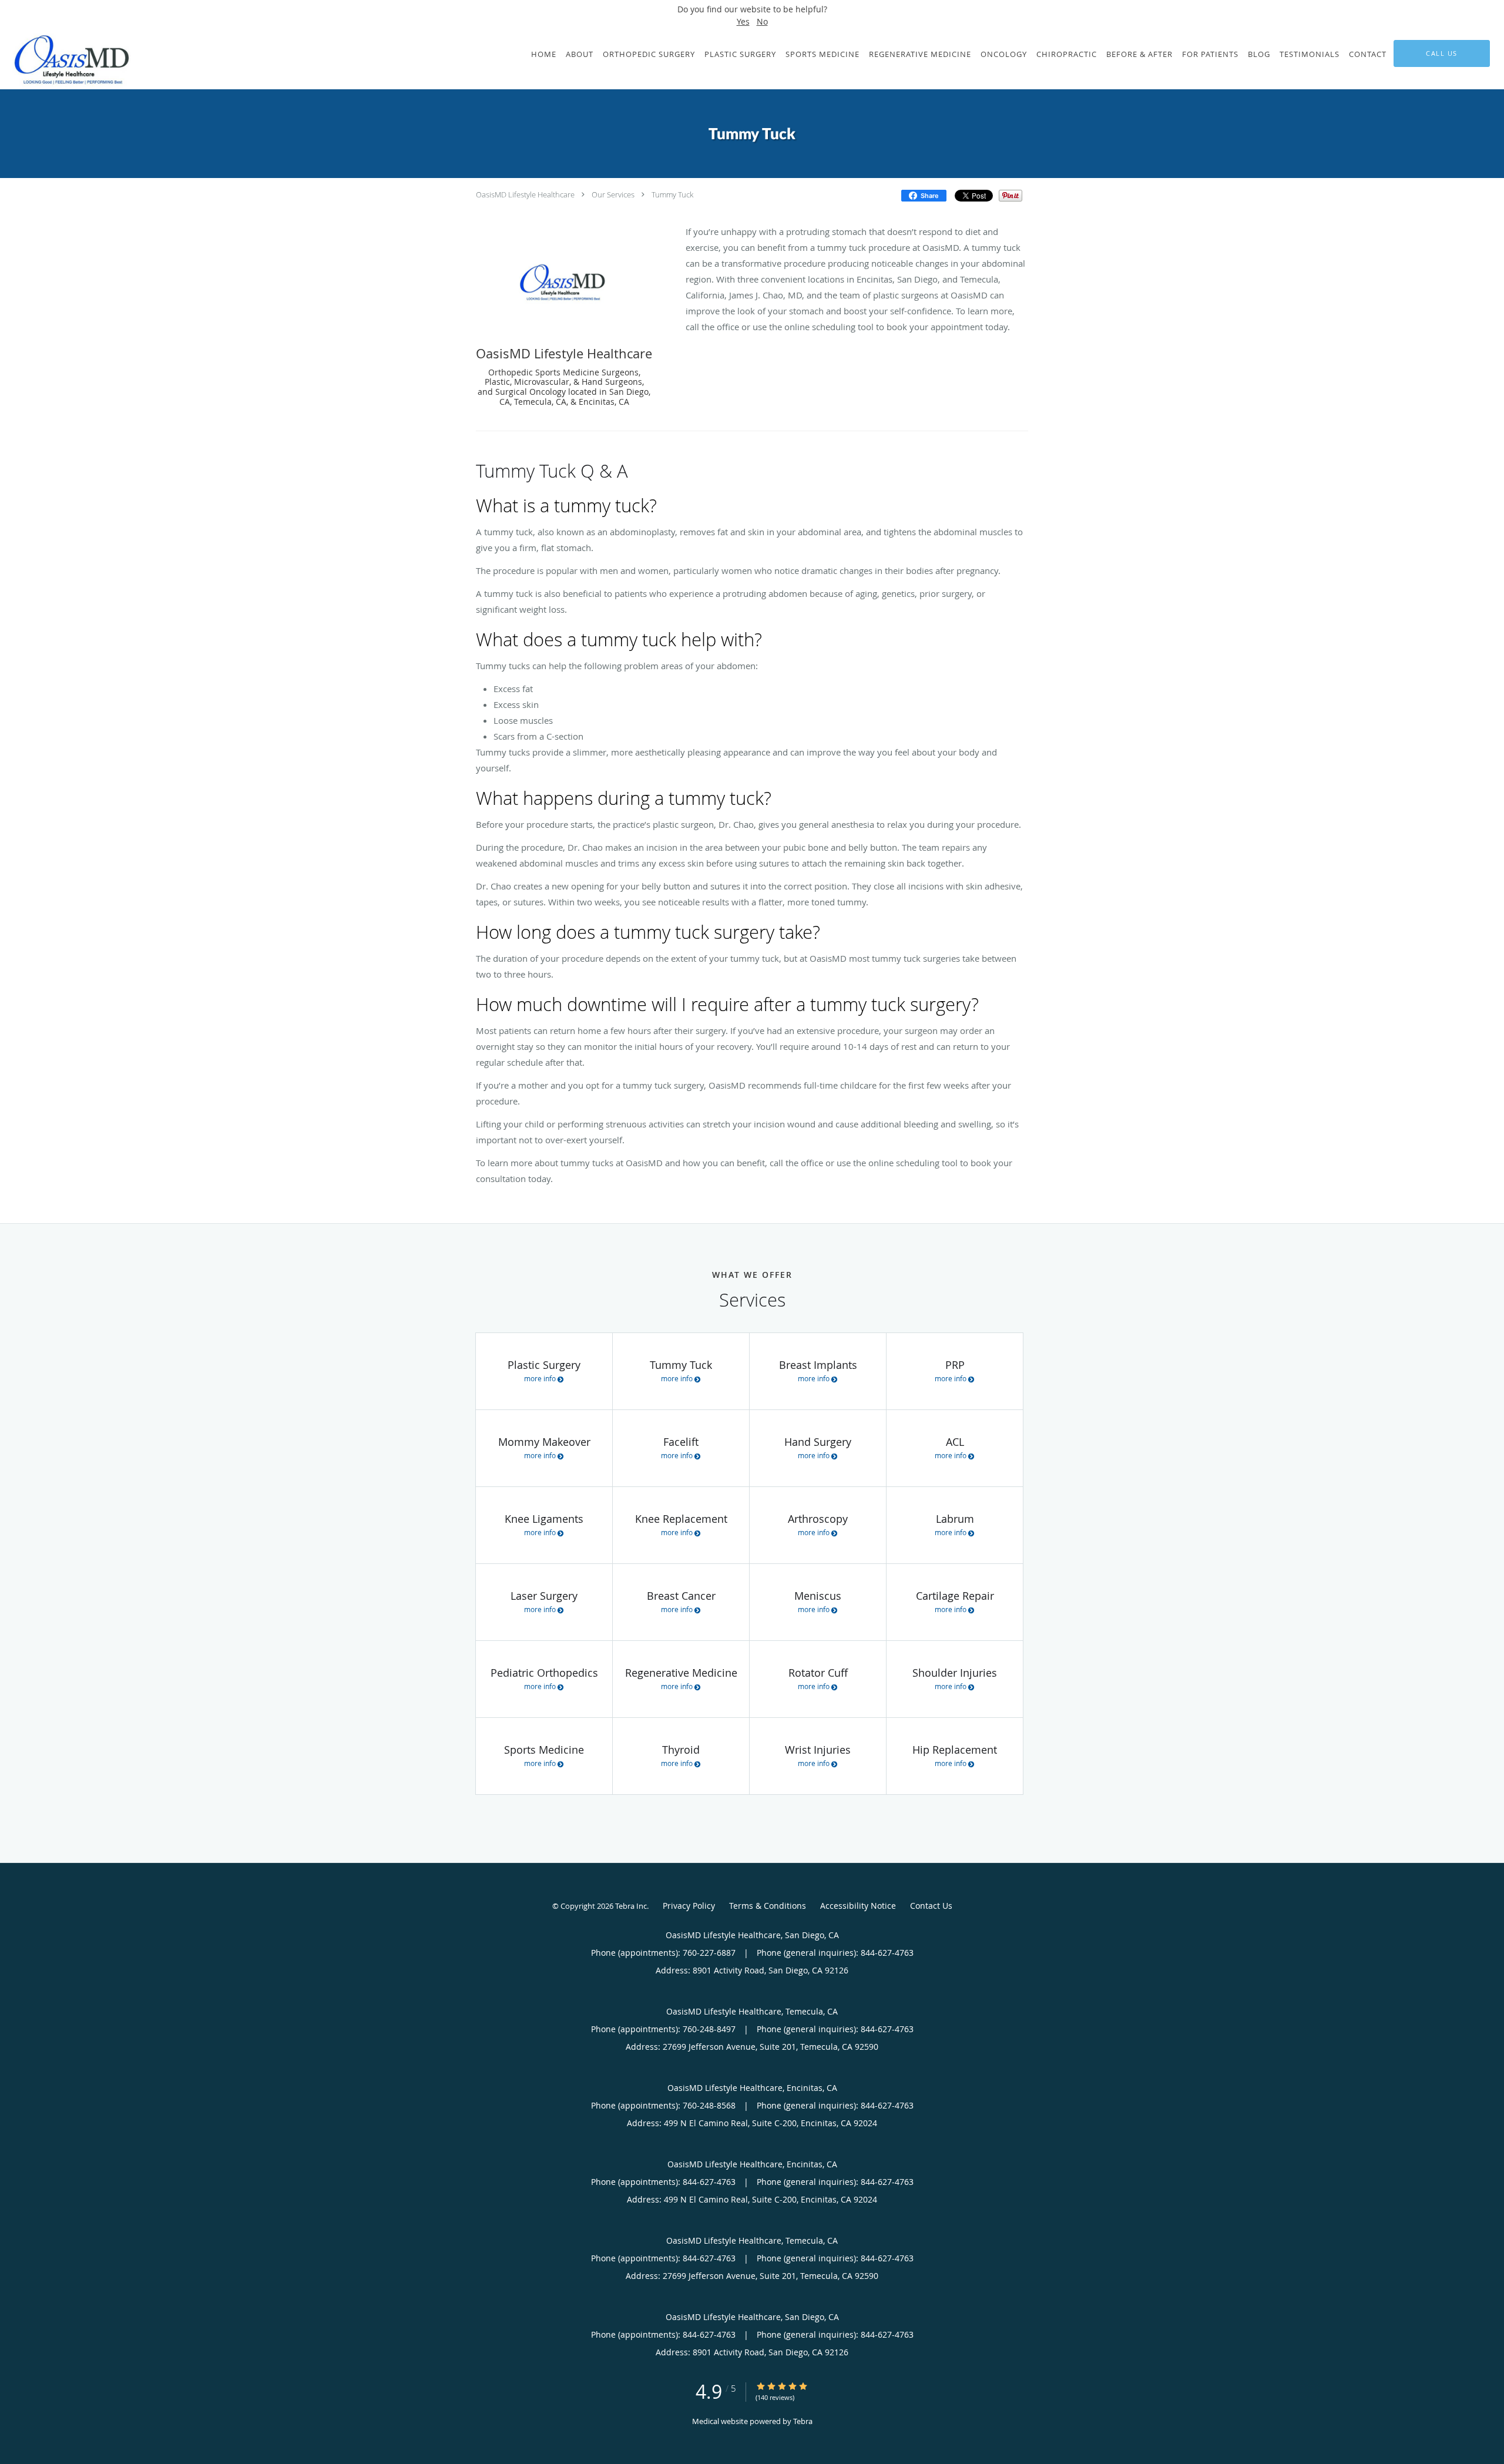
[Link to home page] (68, 60)
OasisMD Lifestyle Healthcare (525, 194)
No (762, 21)
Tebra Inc (631, 1906)
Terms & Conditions (768, 1906)
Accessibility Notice (858, 1906)
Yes (743, 21)
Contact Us (931, 1906)
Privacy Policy (689, 1906)
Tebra (803, 2421)
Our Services (613, 194)
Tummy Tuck (672, 194)
